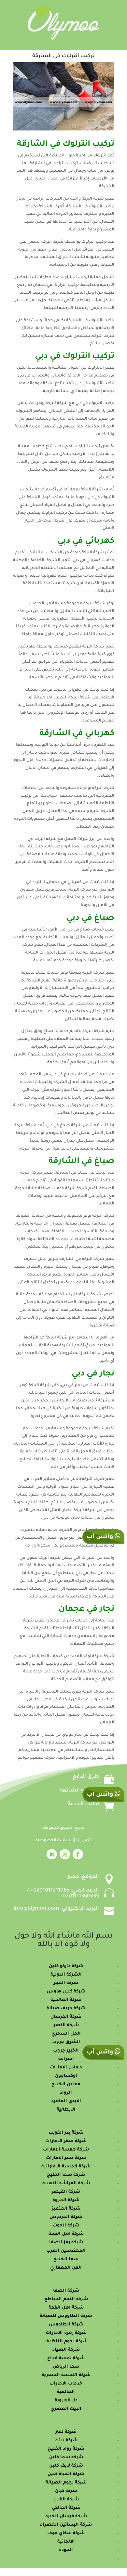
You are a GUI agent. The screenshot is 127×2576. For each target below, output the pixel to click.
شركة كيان (66, 2491)
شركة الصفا (66, 2291)
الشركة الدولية (66, 1975)
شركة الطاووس (66, 2325)
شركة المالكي (66, 2508)
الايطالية (66, 2110)
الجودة (66, 2550)
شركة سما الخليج (66, 2175)
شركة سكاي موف (66, 2533)
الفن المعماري (66, 2268)
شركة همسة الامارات (66, 2150)
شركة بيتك (66, 2440)
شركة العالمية (66, 2000)
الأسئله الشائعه (79, 1791)
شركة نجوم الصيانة (66, 2483)
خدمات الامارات (66, 2384)
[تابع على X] (65, 1854)
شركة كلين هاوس (66, 1992)
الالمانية (66, 2542)
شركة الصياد (66, 2350)
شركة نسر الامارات (66, 2158)
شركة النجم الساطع (66, 2299)
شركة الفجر (66, 1983)
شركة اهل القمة (66, 2234)
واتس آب (101, 1795)
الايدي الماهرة (66, 2101)
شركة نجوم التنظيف (66, 2342)
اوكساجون (66, 2076)
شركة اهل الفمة (66, 2308)
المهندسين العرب (66, 2251)
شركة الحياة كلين (66, 2474)
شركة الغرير (66, 2500)
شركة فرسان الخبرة (66, 2516)
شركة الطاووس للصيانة (66, 2316)
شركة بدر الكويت (66, 2133)
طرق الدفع (86, 1777)
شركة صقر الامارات (66, 2141)
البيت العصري (66, 2409)
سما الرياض (66, 2367)
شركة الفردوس (66, 2217)
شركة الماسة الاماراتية (66, 2167)
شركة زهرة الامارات (66, 2333)
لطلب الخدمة (83, 1804)
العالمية (66, 2392)
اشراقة (66, 2059)
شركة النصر (66, 2025)
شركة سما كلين (66, 2457)
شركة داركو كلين (66, 1966)
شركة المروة (66, 2200)
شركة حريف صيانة (66, 2009)
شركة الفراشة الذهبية (66, 2183)
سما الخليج (66, 2259)
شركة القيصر (66, 2192)
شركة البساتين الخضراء (66, 2525)
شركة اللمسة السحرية (66, 2375)
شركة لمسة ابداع (66, 2358)
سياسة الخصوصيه (54, 1841)
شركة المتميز (66, 2209)
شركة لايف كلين (66, 2466)
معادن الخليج (66, 2084)
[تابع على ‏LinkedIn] (52, 1854)
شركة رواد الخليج (66, 2449)
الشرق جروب (66, 2042)
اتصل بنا (84, 1841)
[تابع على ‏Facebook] (78, 1854)
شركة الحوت (66, 2226)
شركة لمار (66, 2432)
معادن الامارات (66, 2068)
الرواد (66, 2093)
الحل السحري (66, 2034)
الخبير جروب (66, 2051)
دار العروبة (66, 2401)
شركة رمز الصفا (66, 2243)
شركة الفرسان (66, 2017)
